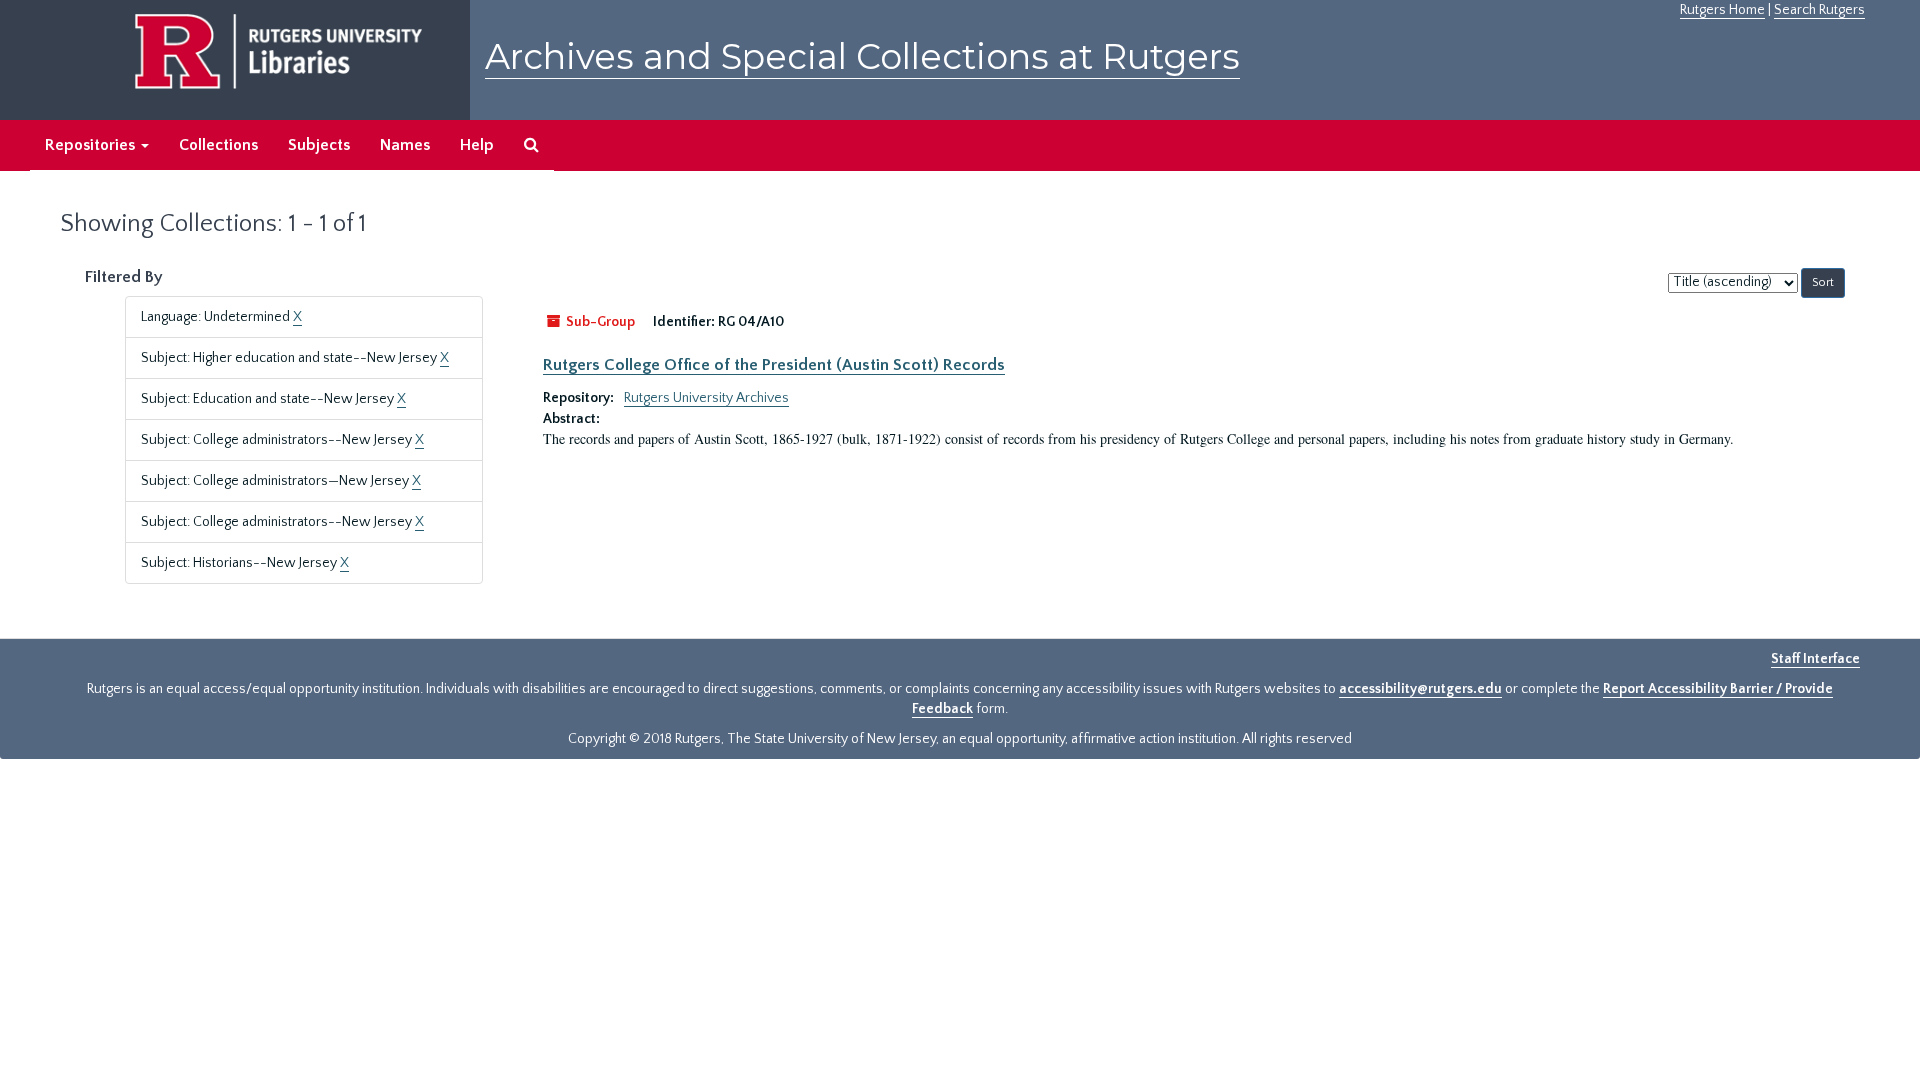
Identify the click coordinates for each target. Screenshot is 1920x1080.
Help (477, 145)
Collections (218, 145)
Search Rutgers (1819, 10)
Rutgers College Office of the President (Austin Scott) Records (774, 365)
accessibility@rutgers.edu (1420, 689)
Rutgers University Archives (706, 398)
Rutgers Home (1722, 10)
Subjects (319, 145)
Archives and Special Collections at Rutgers (862, 56)
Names (405, 145)
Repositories (92, 145)
